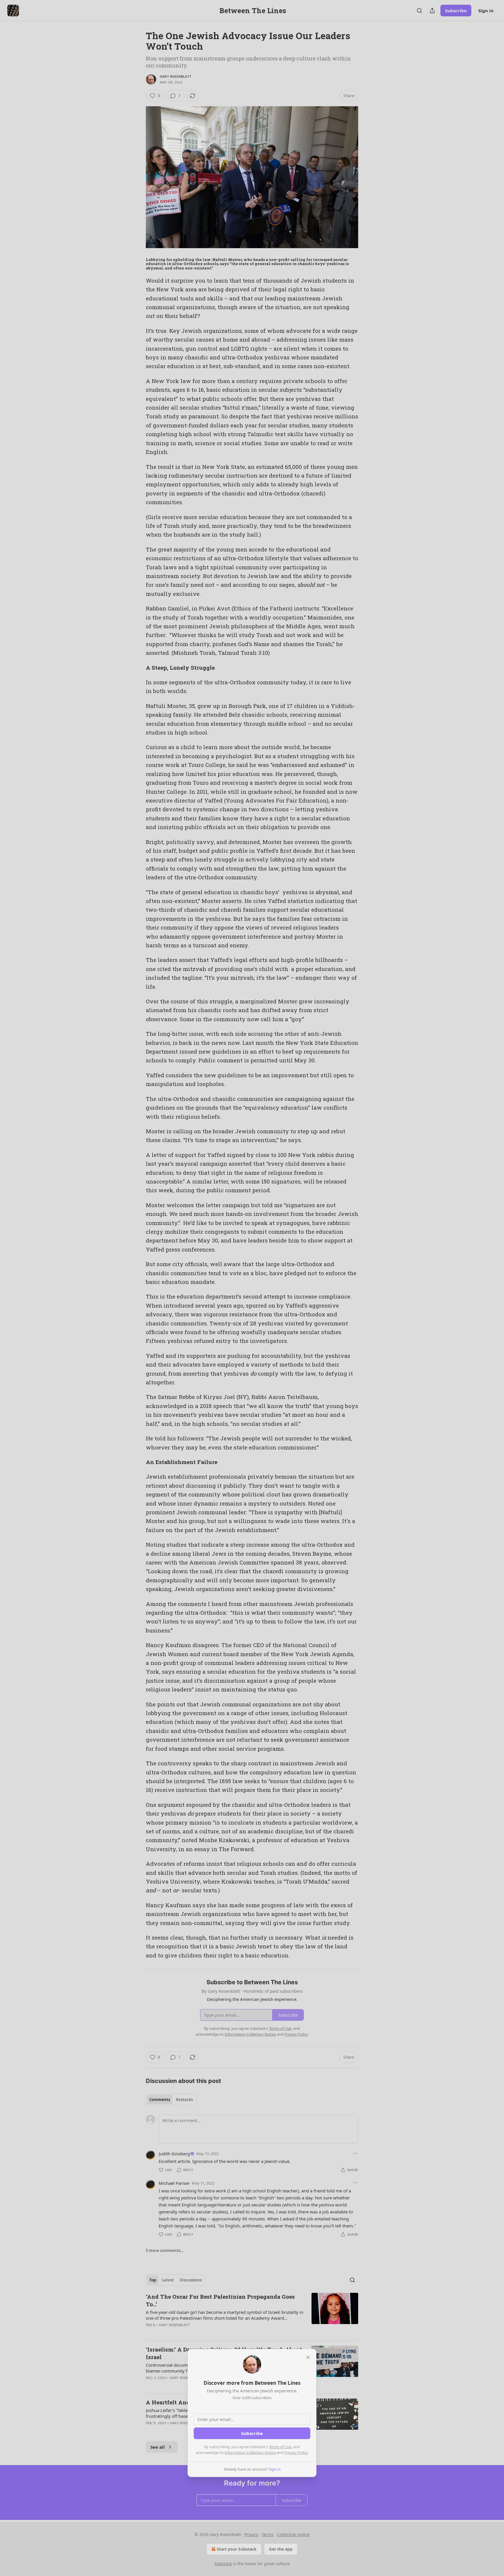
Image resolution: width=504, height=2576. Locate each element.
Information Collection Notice (250, 2453)
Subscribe (252, 2433)
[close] (308, 2357)
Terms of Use (280, 2447)
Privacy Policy (296, 2453)
